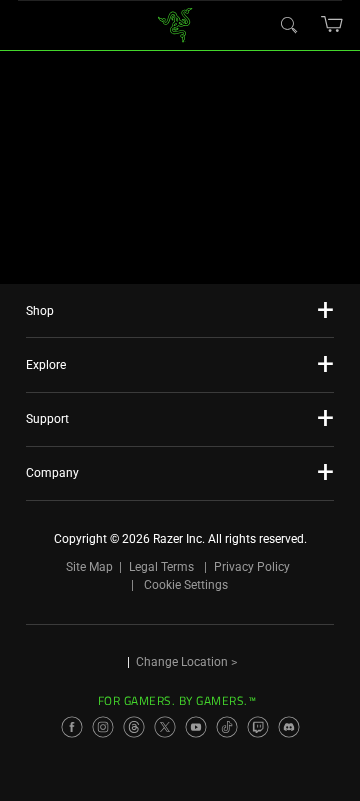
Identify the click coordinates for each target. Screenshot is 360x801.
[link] (175, 23)
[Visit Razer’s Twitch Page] (258, 727)
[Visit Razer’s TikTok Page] (227, 727)
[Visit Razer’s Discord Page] (289, 727)
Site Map (89, 567)
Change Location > (186, 662)
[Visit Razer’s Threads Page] (134, 727)
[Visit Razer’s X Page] (165, 727)
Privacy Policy (252, 567)
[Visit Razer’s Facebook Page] (72, 727)
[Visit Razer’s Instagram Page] (103, 727)
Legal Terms (161, 567)
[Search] (288, 24)
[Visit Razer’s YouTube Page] (196, 727)
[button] (332, 24)
